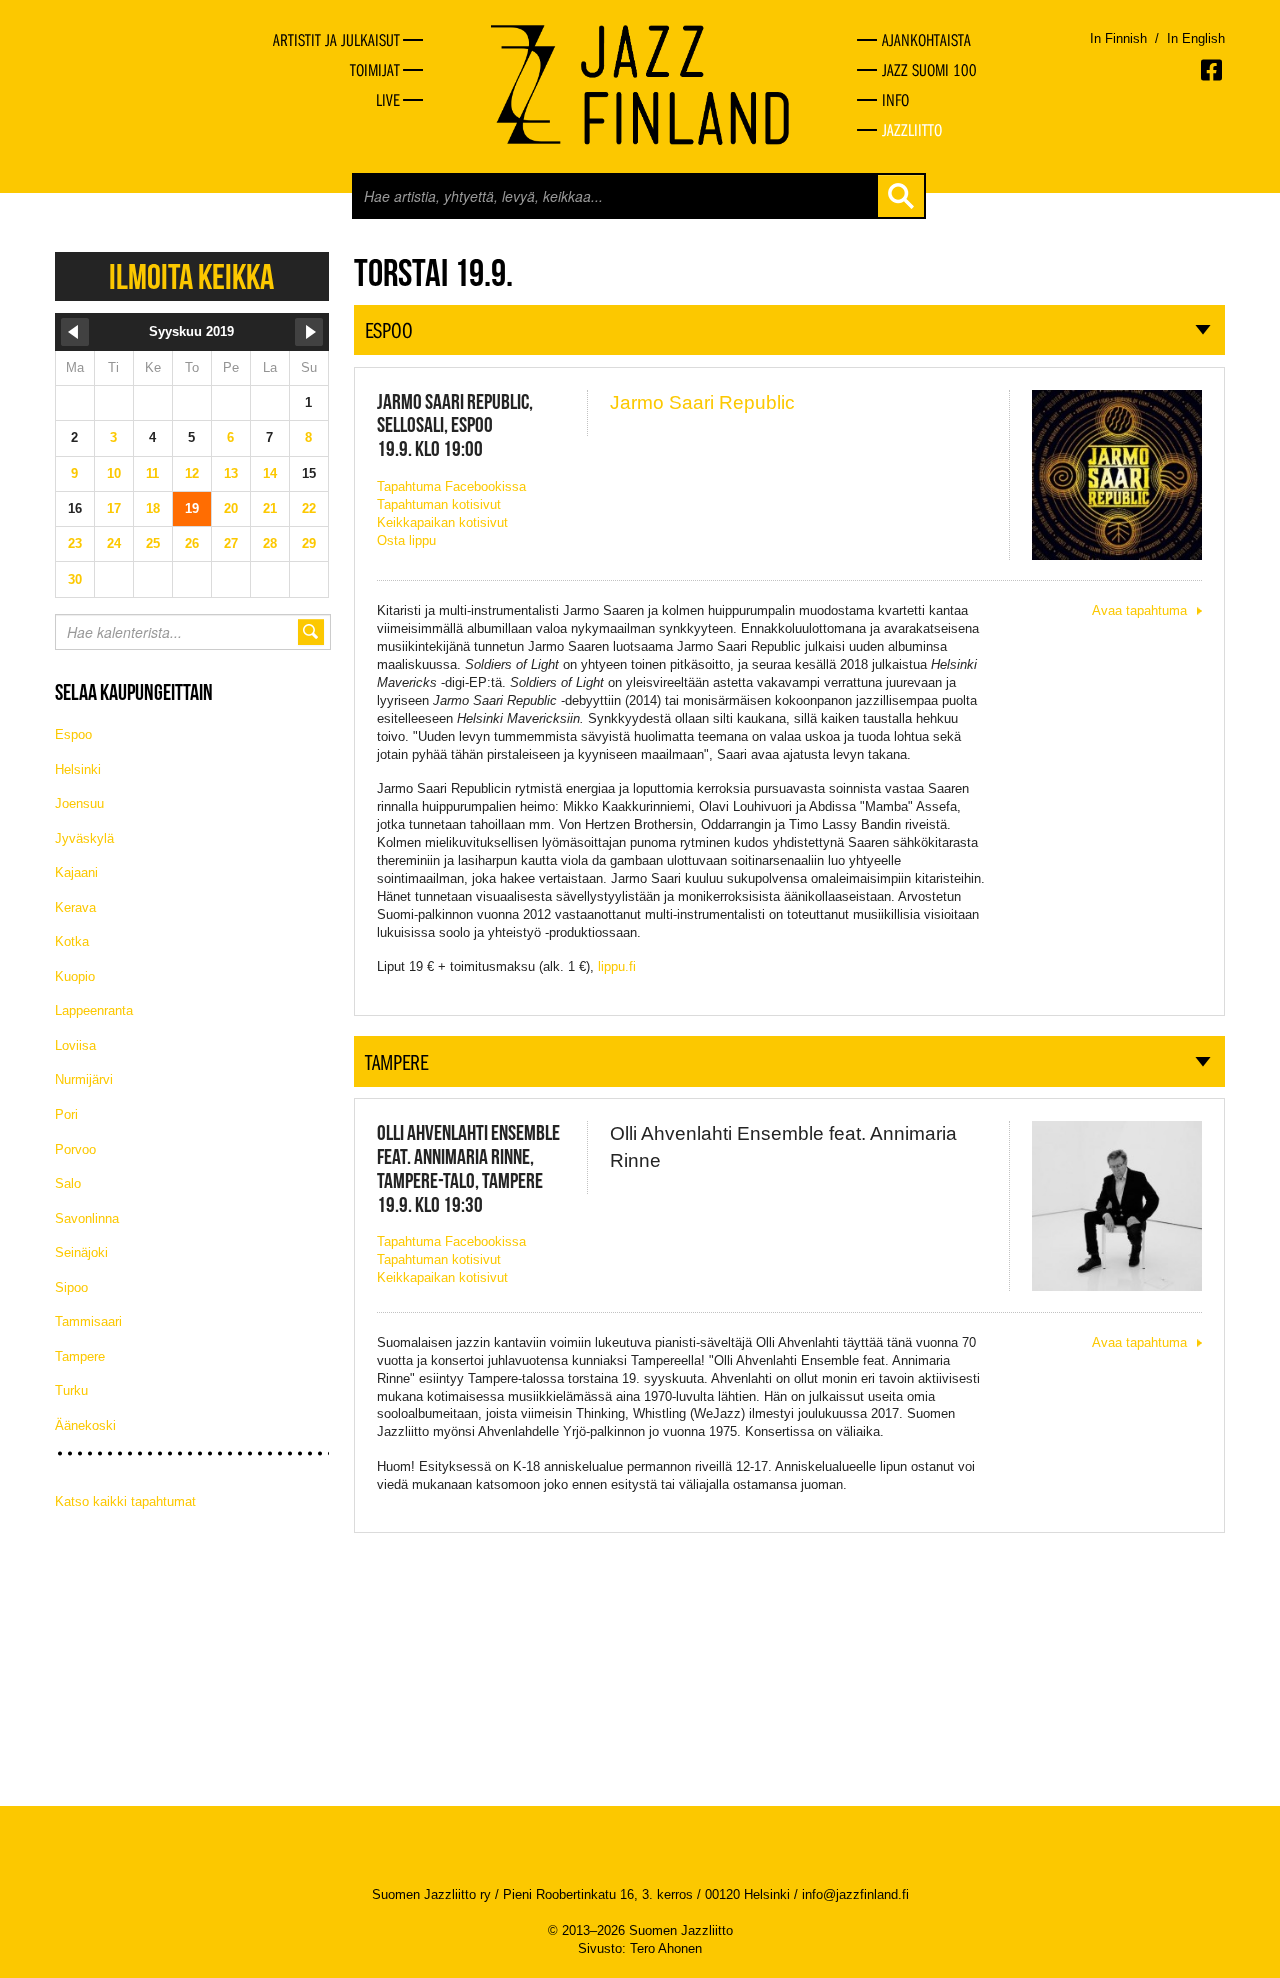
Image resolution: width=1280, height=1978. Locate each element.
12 (192, 473)
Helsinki (78, 769)
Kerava (75, 907)
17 (114, 508)
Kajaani (76, 872)
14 (270, 473)
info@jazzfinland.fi (855, 1894)
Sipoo (71, 1287)
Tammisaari (88, 1321)
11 (152, 473)
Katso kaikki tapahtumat (125, 1501)
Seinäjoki (81, 1252)
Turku (71, 1390)
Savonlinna (87, 1218)
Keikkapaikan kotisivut (442, 522)
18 (153, 508)
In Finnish (1118, 38)
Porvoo (75, 1149)
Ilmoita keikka (191, 276)
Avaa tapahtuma (1139, 610)
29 (309, 543)
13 (231, 473)
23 (75, 543)
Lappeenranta (94, 1010)
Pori (66, 1114)
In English (1196, 38)
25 (153, 543)
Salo (68, 1183)
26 (192, 543)
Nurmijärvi (84, 1079)
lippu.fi (617, 966)
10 (114, 473)
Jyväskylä (84, 838)
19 (192, 508)
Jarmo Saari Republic (702, 402)
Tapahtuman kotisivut (439, 504)
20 (231, 508)
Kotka (72, 941)
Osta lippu (406, 540)
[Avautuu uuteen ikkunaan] (1213, 70)
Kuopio (75, 976)
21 (270, 508)
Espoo (73, 734)
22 (309, 508)
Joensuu (79, 803)
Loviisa (75, 1045)
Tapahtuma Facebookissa (451, 486)
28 (270, 543)
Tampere (80, 1356)
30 (75, 579)
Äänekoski (85, 1425)
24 (114, 543)
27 (231, 543)
